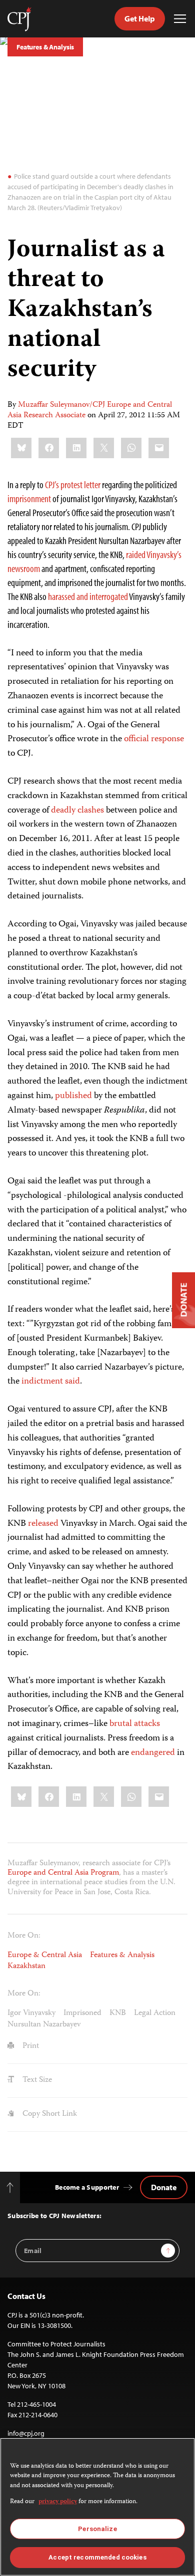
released (43, 1524)
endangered (153, 1753)
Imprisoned (82, 2013)
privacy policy (58, 2502)
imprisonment (29, 498)
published (73, 1096)
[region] (97, 2507)
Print (30, 2046)
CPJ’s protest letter (73, 484)
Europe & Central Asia (45, 1956)
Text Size (36, 2080)
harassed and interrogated (88, 596)
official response (154, 739)
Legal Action (155, 2013)
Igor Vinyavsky (31, 2013)
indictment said (51, 1382)
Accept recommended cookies (97, 2557)
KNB (118, 2013)
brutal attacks (135, 1724)
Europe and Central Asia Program (63, 1873)
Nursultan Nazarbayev (44, 2025)
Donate (164, 2187)
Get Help (140, 18)
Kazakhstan (26, 1967)
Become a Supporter (87, 2187)
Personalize (97, 2529)
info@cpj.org (26, 2433)
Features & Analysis (45, 47)
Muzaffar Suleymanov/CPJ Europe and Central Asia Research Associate (90, 411)
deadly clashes (77, 811)
